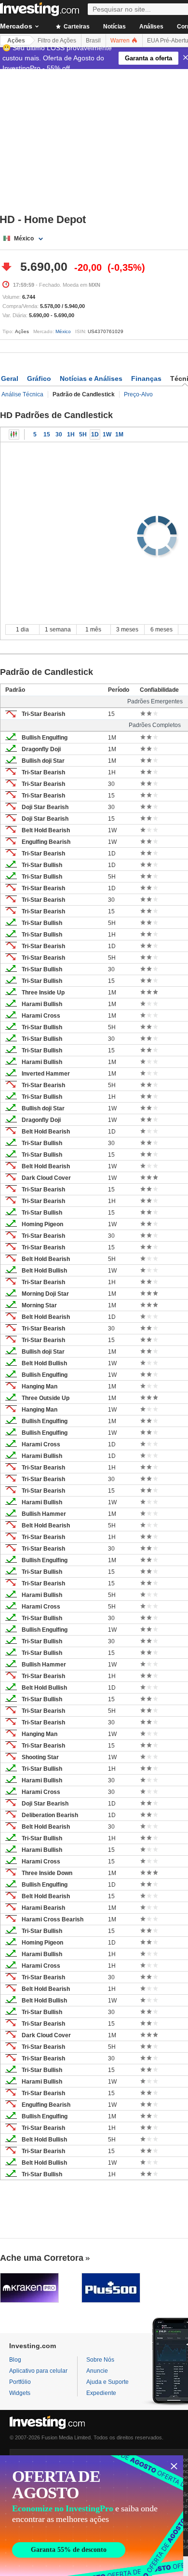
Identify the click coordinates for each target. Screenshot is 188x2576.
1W (107, 434)
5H (83, 434)
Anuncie (97, 2371)
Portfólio (20, 2382)
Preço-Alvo (138, 394)
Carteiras (76, 27)
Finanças (146, 378)
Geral (10, 378)
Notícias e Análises (91, 378)
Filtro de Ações (57, 41)
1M (119, 434)
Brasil (93, 41)
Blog (15, 2360)
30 (59, 434)
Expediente (101, 2393)
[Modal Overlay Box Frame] (92, 2516)
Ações (16, 41)
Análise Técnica (22, 394)
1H (71, 434)
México (63, 331)
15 (47, 434)
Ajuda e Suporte (107, 2382)
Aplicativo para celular (38, 2371)
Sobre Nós (100, 2360)
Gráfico (39, 378)
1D (95, 434)
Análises (151, 27)
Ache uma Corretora (42, 2258)
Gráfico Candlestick (14, 434)
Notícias (114, 27)
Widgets (20, 2393)
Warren (121, 41)
